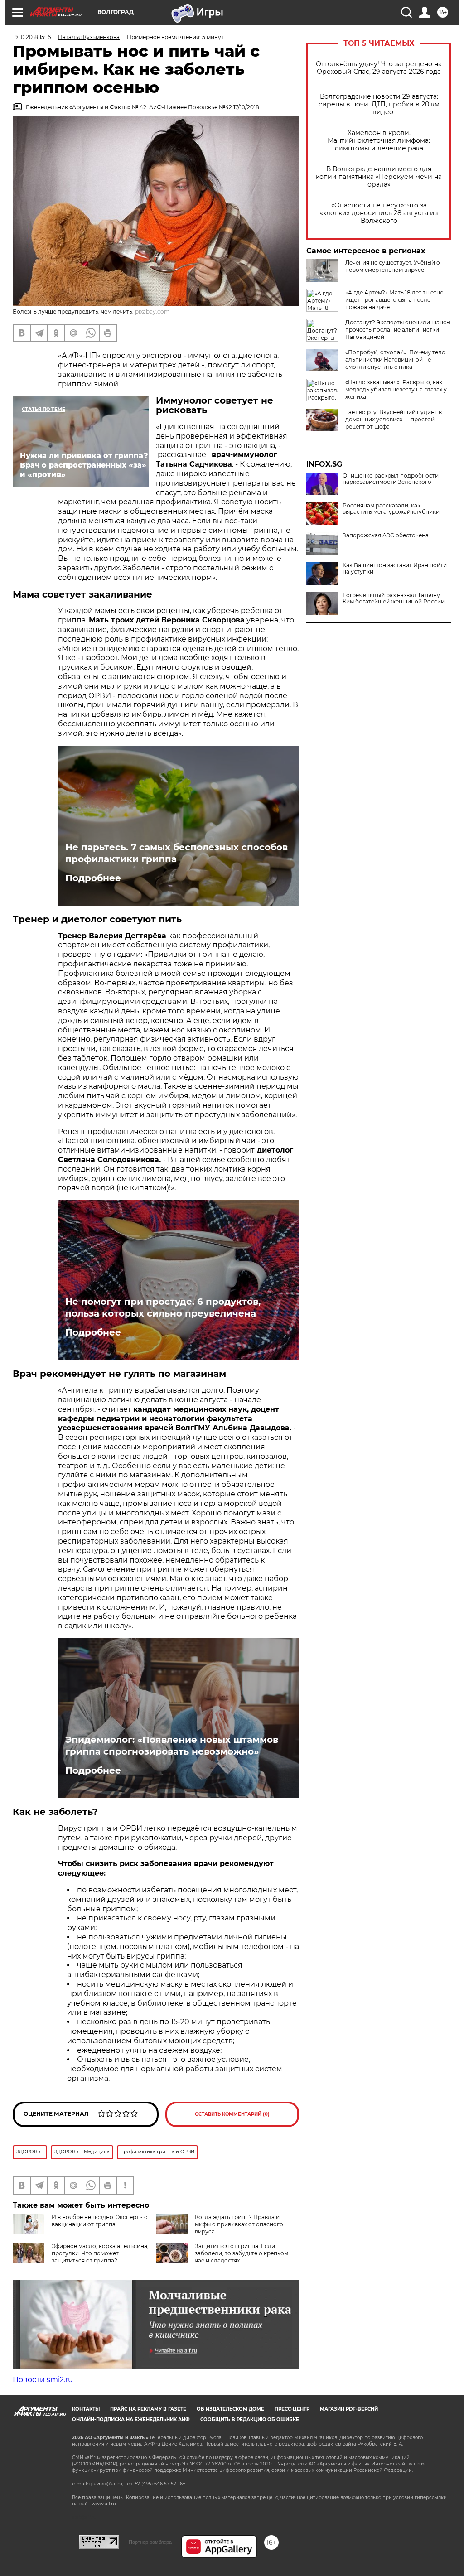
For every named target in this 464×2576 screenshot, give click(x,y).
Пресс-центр (292, 2409)
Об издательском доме (230, 2409)
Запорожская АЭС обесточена (386, 535)
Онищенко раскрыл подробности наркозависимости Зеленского (391, 479)
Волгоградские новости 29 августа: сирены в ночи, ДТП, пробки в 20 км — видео (379, 104)
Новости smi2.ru (43, 2380)
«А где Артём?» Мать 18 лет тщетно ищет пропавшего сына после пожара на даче (394, 300)
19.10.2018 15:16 (32, 37)
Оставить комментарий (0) (232, 2114)
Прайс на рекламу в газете (148, 2409)
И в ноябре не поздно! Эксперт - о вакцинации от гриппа (100, 2221)
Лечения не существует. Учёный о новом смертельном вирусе (393, 266)
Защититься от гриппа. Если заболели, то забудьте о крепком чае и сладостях (242, 2253)
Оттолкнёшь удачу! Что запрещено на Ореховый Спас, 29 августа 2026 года (379, 68)
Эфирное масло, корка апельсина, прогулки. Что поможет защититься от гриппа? (100, 2253)
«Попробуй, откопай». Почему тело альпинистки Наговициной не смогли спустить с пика (395, 359)
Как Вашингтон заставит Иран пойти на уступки (395, 569)
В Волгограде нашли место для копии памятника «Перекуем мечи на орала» (379, 177)
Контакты (86, 2409)
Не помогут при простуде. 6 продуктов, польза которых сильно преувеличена (163, 1307)
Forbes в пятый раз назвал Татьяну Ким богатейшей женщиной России (394, 598)
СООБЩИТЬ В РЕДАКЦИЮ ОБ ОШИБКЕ (250, 2419)
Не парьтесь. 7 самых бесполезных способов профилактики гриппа (176, 853)
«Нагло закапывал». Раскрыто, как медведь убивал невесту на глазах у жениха (396, 389)
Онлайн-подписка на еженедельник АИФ (131, 2419)
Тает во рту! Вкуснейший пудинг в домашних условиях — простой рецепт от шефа (394, 419)
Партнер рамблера (150, 2542)
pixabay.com (152, 311)
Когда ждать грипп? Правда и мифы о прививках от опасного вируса (239, 2224)
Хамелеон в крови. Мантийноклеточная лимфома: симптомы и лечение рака (379, 141)
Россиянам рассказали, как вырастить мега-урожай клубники (391, 509)
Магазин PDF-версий (349, 2409)
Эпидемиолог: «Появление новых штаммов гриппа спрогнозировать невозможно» (172, 1746)
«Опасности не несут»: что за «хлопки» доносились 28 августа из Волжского (379, 213)
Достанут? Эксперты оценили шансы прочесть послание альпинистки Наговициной (398, 330)
